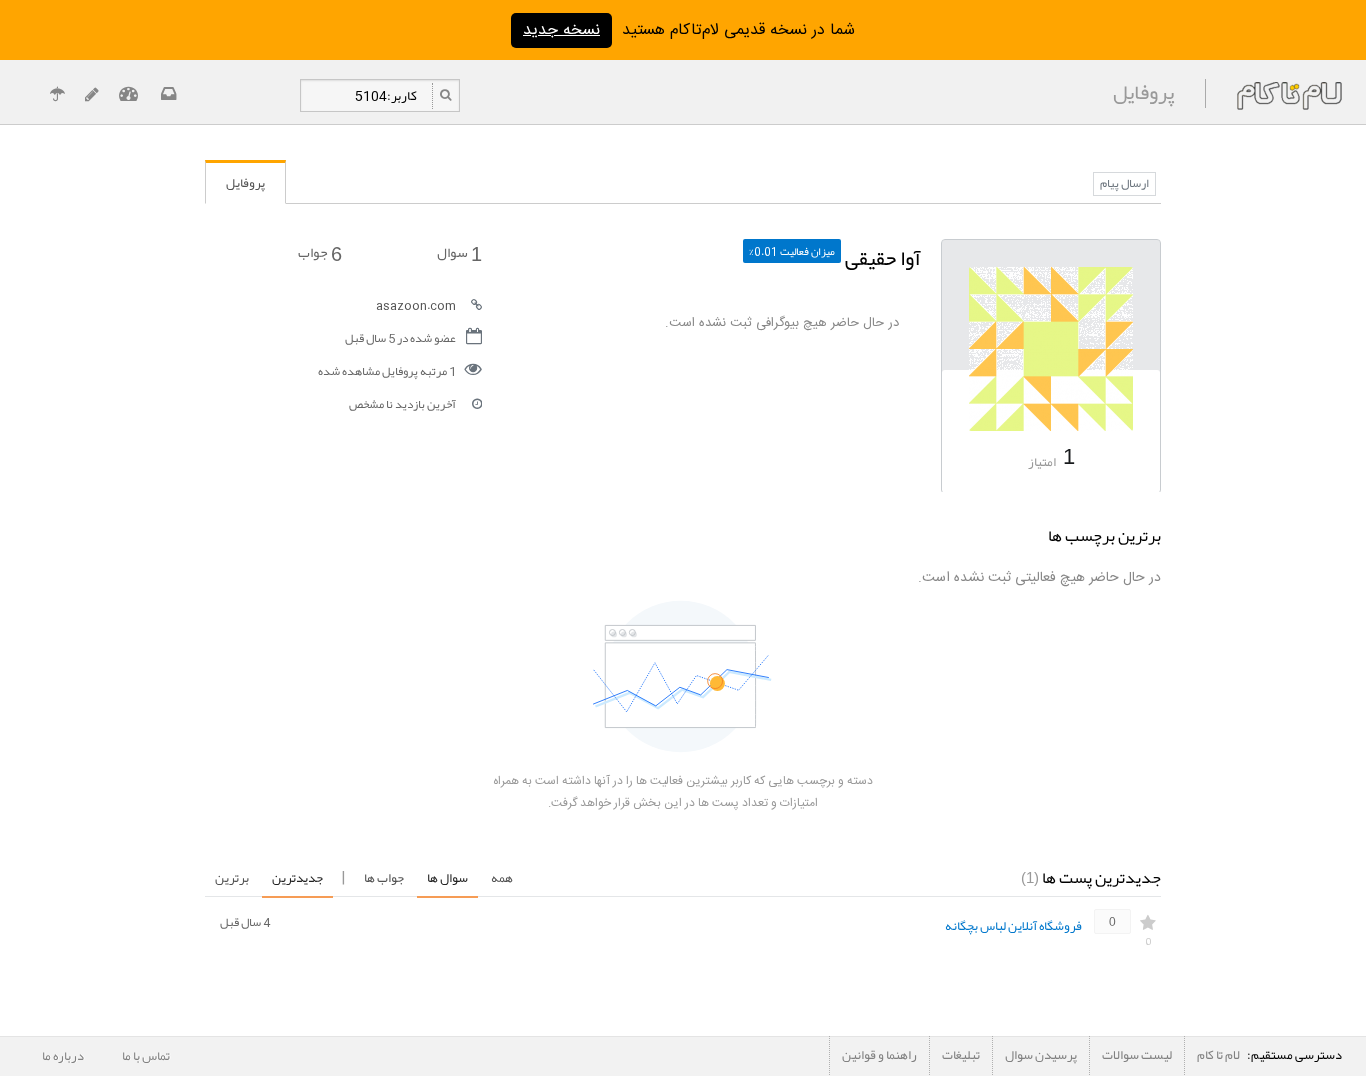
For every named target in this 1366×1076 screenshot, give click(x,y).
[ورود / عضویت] (128, 96)
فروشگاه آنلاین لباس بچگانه (1013, 926)
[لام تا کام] (166, 96)
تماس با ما (146, 1056)
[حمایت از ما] (57, 96)
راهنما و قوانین (879, 1055)
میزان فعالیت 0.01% (792, 251)
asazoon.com (416, 305)
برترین (232, 878)
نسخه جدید (561, 30)
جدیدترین (297, 878)
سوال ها (447, 878)
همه (502, 878)
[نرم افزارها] (91, 96)
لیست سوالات (1137, 1055)
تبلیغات (961, 1055)
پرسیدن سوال (1041, 1055)
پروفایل (245, 183)
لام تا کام (1218, 1055)
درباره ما (63, 1056)
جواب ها (384, 878)
